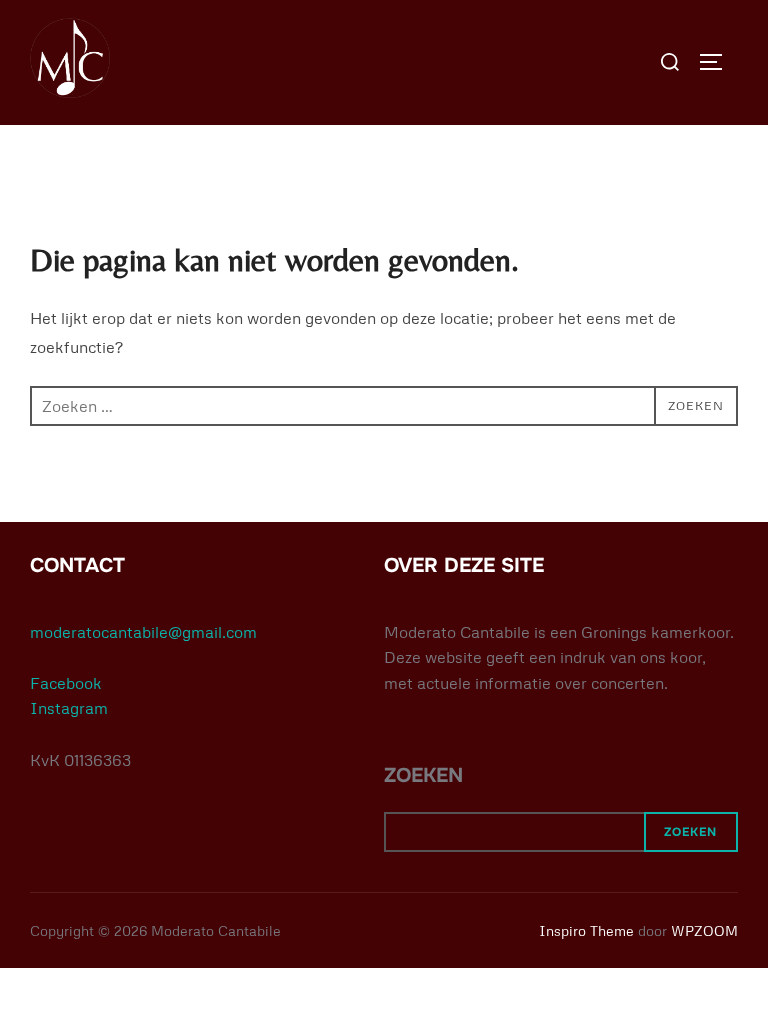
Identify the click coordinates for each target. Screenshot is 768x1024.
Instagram (69, 708)
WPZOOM (704, 930)
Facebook (66, 683)
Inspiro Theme (586, 930)
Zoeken (690, 832)
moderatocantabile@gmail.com (143, 632)
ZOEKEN (423, 775)
